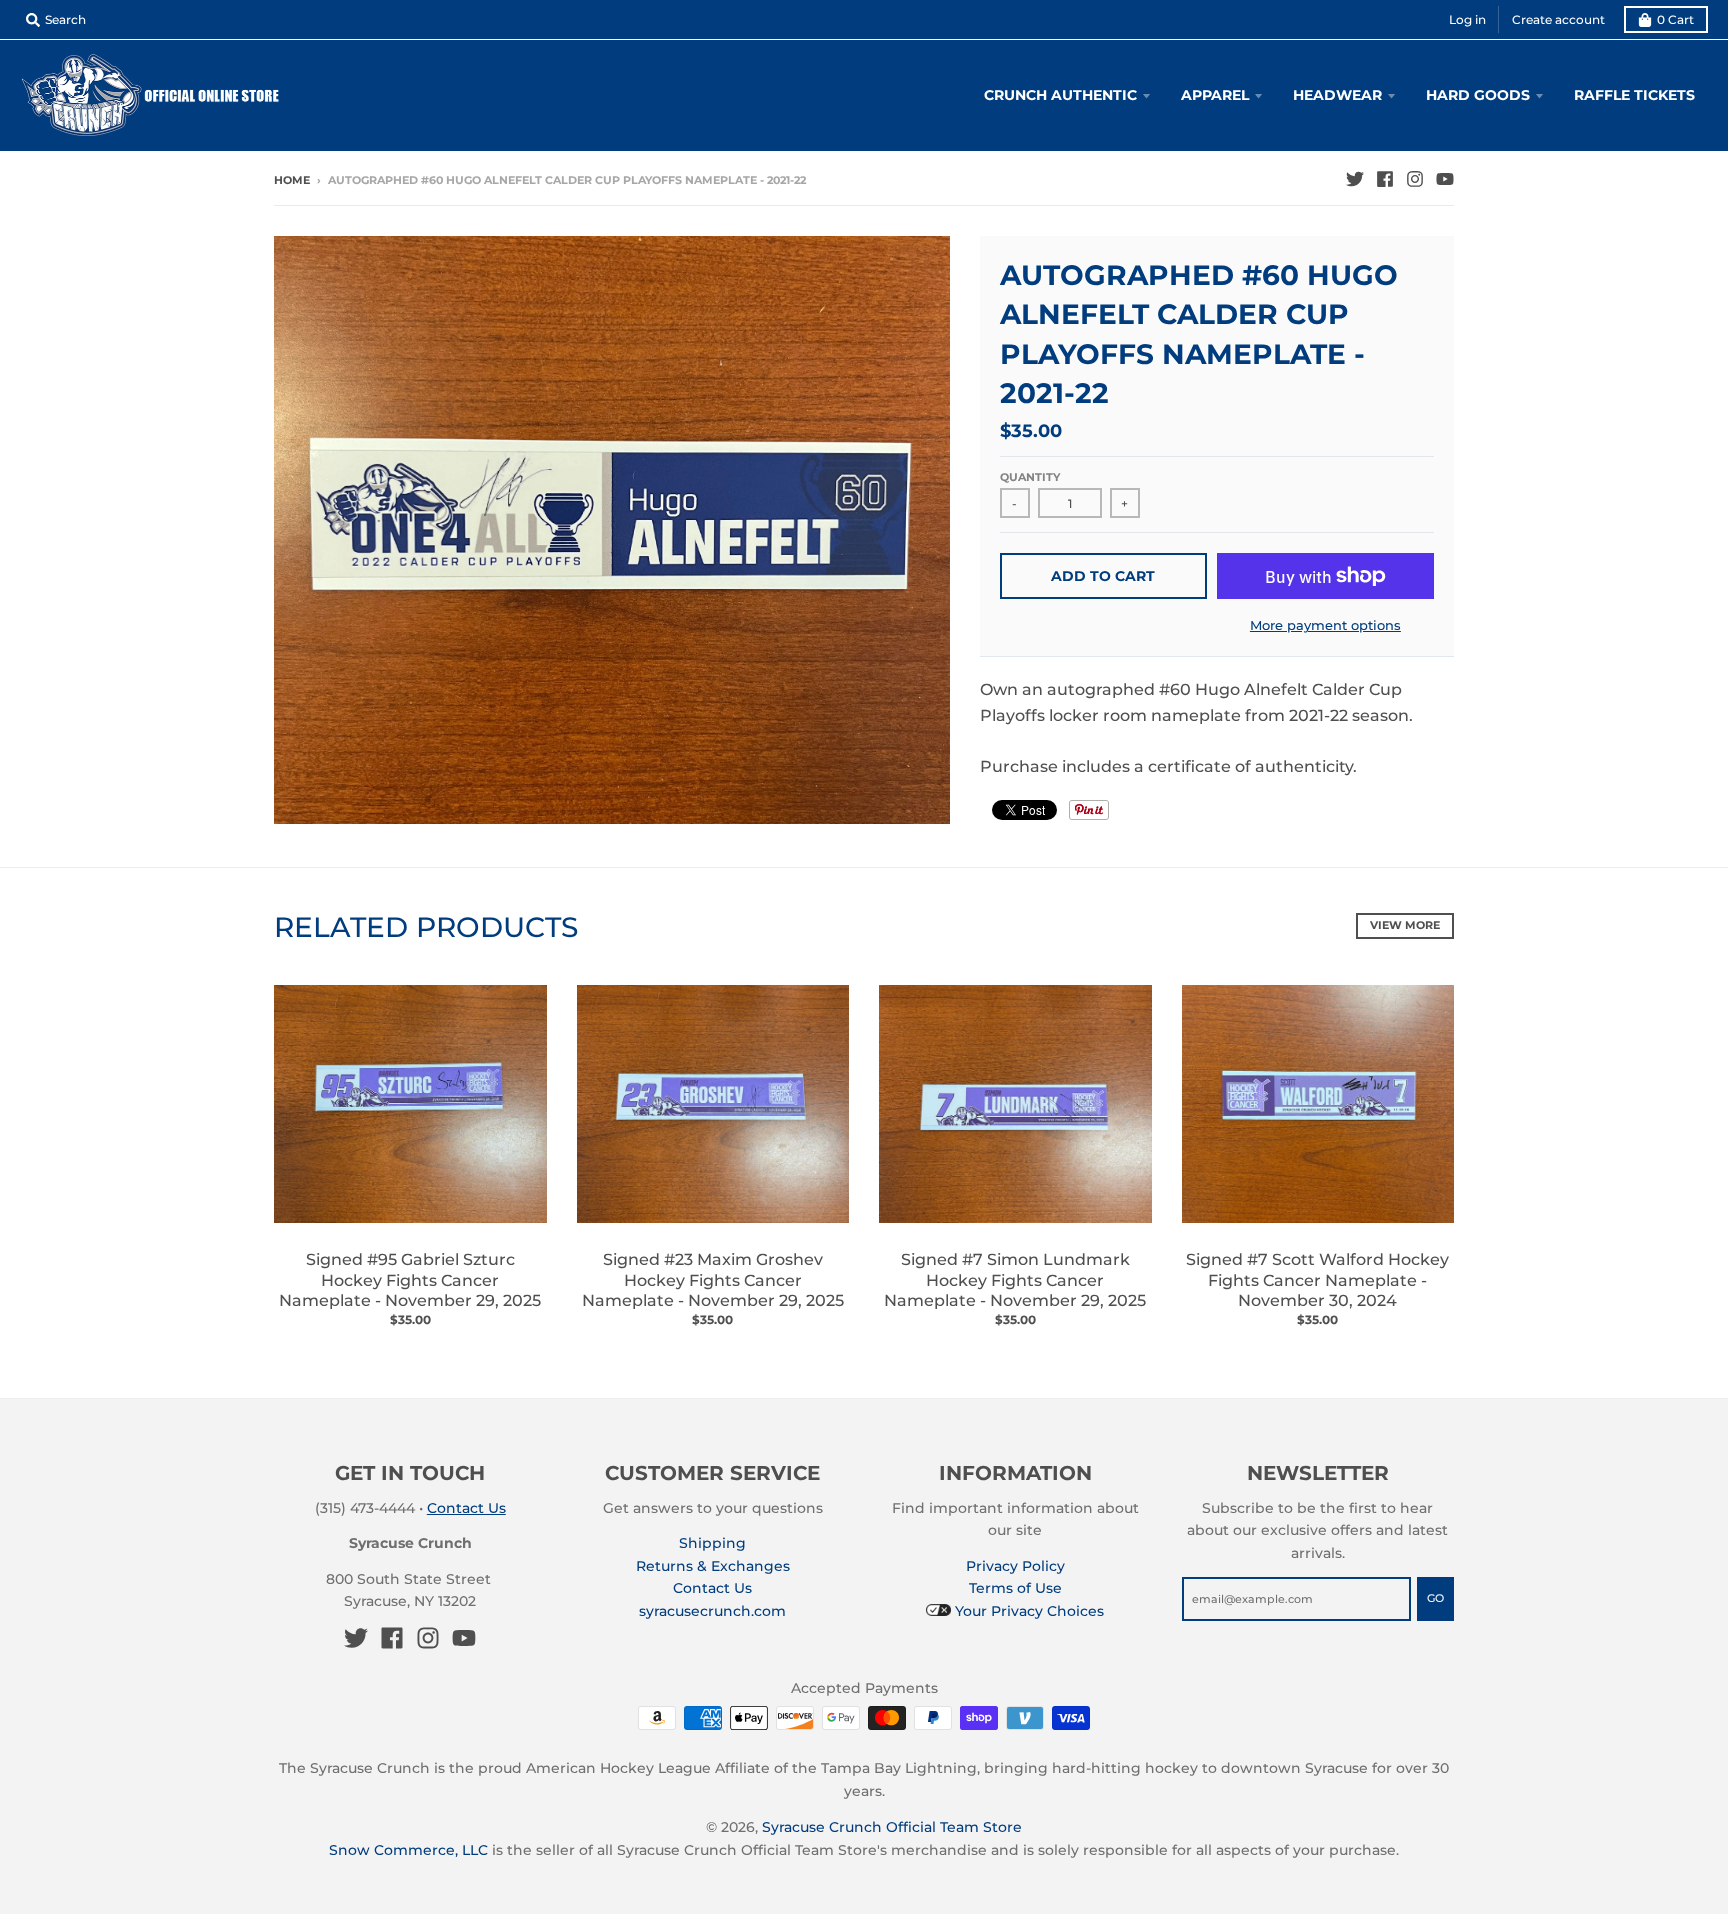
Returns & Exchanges (713, 1566)
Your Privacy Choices (1027, 1611)
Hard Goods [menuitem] (1478, 95)
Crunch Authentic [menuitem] (1060, 95)
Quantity (1030, 477)
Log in (1467, 19)
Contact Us (466, 1508)
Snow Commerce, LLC (408, 1850)
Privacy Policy (1015, 1566)
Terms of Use (1015, 1588)
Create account (1558, 19)
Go (1435, 1598)
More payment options (1325, 625)
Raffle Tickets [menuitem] (1634, 95)
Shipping (712, 1543)
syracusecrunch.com (712, 1611)
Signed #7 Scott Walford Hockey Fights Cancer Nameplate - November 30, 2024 (1317, 1280)
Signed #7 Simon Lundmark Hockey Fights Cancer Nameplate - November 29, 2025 (1015, 1280)
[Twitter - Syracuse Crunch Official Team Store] (1355, 179)
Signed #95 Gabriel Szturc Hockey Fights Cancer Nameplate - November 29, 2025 (410, 1280)
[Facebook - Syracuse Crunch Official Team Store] (1385, 179)
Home (292, 180)
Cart (1675, 19)
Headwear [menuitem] (1337, 95)
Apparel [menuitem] (1215, 95)
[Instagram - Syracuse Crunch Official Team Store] (1415, 179)
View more (1405, 925)
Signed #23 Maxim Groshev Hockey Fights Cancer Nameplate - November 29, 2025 (713, 1280)
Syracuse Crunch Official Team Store (892, 1827)
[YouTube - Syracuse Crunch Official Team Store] (1445, 179)
